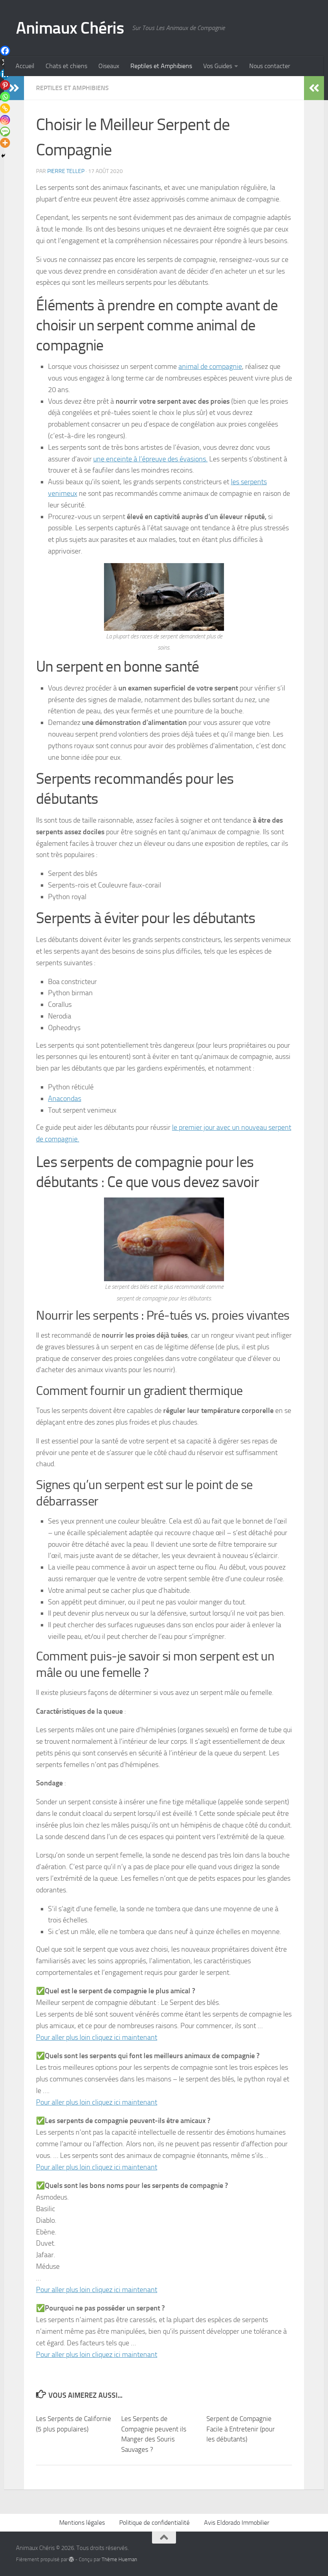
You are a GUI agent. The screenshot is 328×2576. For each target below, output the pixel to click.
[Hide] (3, 156)
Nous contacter (270, 66)
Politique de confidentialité (154, 2523)
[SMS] (5, 132)
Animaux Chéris (70, 28)
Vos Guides (218, 66)
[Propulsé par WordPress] (71, 2559)
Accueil (25, 66)
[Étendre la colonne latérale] (314, 88)
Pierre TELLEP (66, 171)
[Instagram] (5, 120)
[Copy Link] (5, 108)
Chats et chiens (66, 66)
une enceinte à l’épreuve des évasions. (150, 459)
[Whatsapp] (5, 97)
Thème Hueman (119, 2559)
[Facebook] (5, 51)
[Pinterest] (5, 85)
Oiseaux (109, 66)
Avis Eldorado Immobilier (237, 2523)
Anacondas (65, 1099)
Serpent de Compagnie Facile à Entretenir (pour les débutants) (241, 2429)
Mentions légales (82, 2523)
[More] (5, 143)
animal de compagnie (210, 366)
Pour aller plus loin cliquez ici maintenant (97, 2037)
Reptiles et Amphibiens (161, 66)
